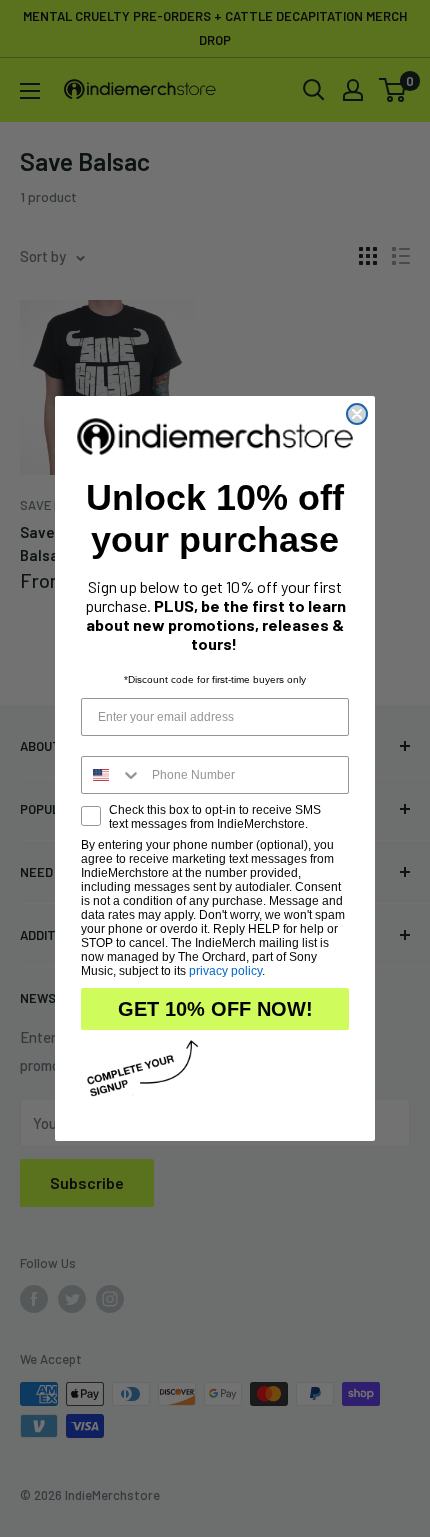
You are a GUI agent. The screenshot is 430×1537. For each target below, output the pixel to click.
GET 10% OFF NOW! (215, 1009)
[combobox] (112, 775)
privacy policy (225, 971)
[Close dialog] (357, 414)
